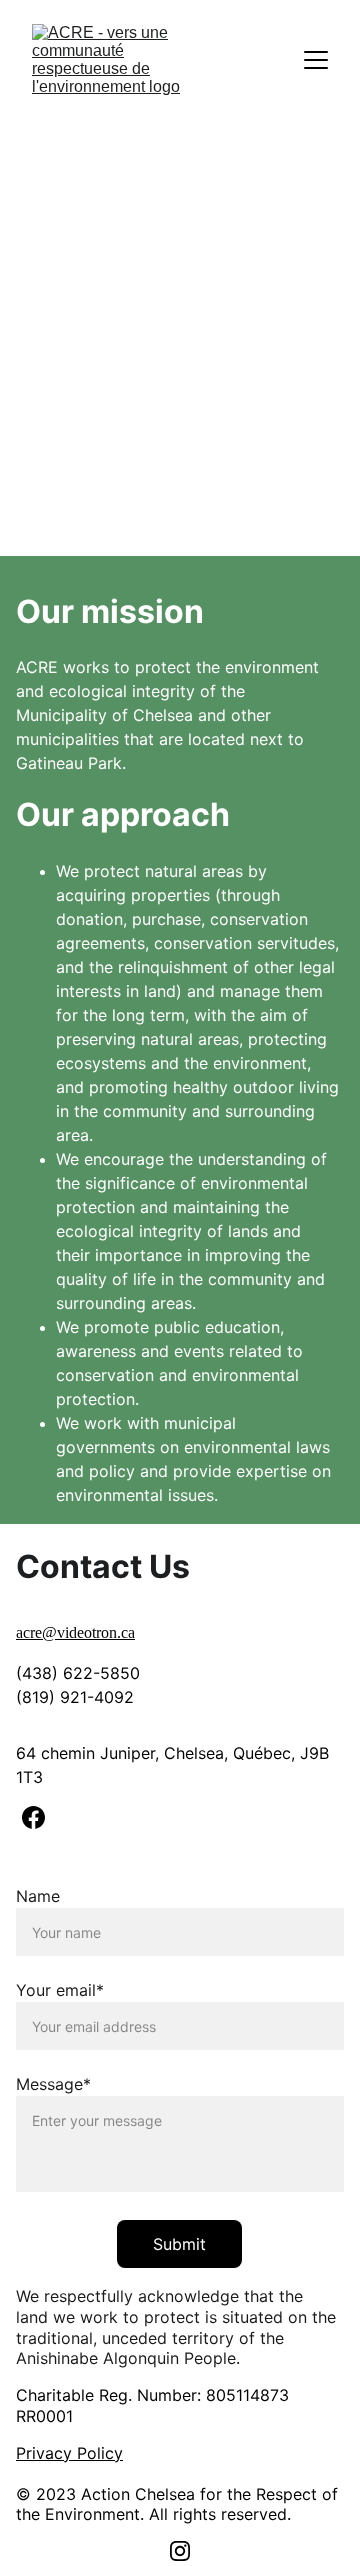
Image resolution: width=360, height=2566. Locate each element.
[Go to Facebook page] (33, 1817)
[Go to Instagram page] (180, 2551)
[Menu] (316, 60)
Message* (53, 2084)
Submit (179, 2244)
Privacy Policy (69, 2453)
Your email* (60, 1990)
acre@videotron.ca (75, 1632)
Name (38, 1896)
